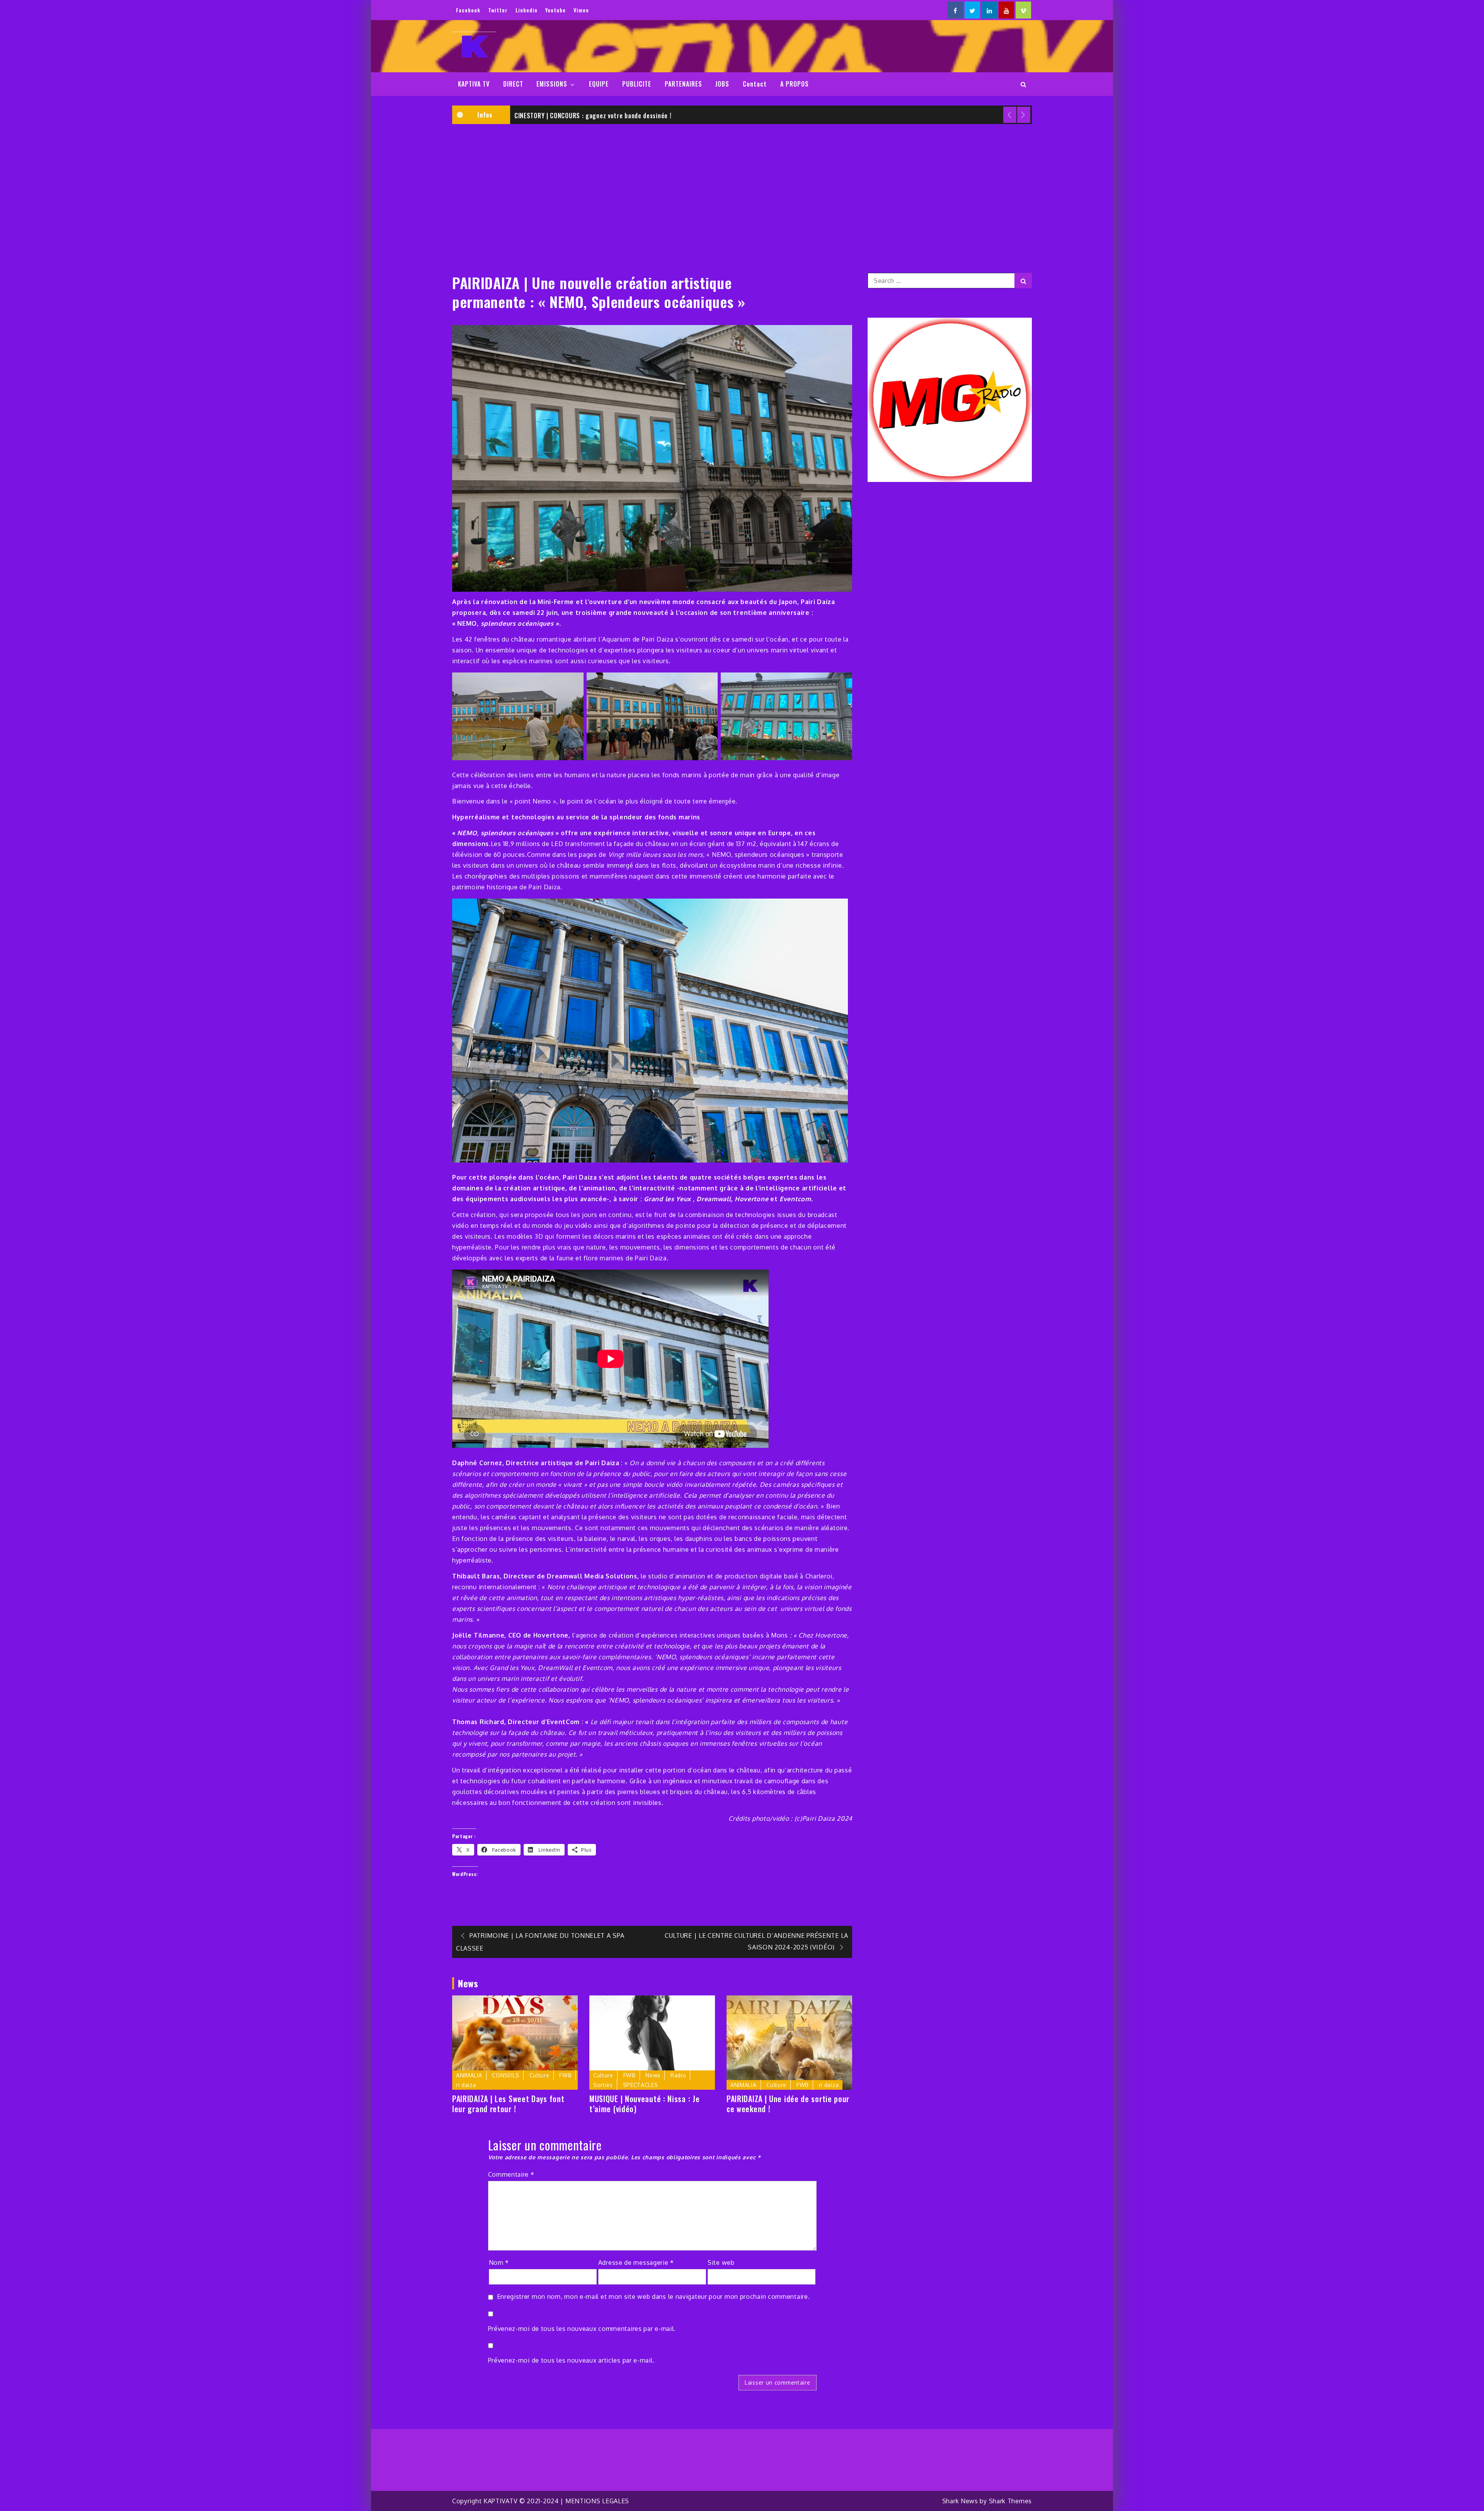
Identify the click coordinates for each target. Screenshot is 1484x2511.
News (653, 2075)
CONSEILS (506, 2075)
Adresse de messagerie (636, 2262)
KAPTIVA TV (474, 84)
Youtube (556, 10)
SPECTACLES (641, 2085)
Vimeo (581, 10)
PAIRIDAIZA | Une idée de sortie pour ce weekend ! (788, 2104)
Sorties (603, 2085)
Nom (499, 2262)
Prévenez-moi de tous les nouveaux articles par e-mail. (571, 2360)
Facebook (468, 10)
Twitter (498, 10)
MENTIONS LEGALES (597, 2501)
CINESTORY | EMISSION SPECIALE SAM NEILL (574, 116)
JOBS (722, 84)
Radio (678, 2075)
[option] (771, 115)
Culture (539, 2075)
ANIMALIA (469, 2075)
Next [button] (1024, 115)
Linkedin (527, 10)
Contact (755, 84)
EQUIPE (599, 84)
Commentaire (511, 2174)
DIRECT (513, 84)
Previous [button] (1010, 115)
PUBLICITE (637, 84)
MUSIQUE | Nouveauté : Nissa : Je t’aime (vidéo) (644, 2104)
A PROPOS (795, 84)
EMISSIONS (552, 84)
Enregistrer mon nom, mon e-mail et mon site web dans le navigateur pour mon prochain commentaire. (654, 2297)
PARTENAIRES (683, 84)
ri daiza (466, 2085)
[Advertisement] (742, 188)
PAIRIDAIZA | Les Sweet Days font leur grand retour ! (508, 2104)
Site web (721, 2262)
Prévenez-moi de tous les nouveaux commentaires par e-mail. (582, 2329)
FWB (565, 2075)
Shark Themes (1010, 2501)
